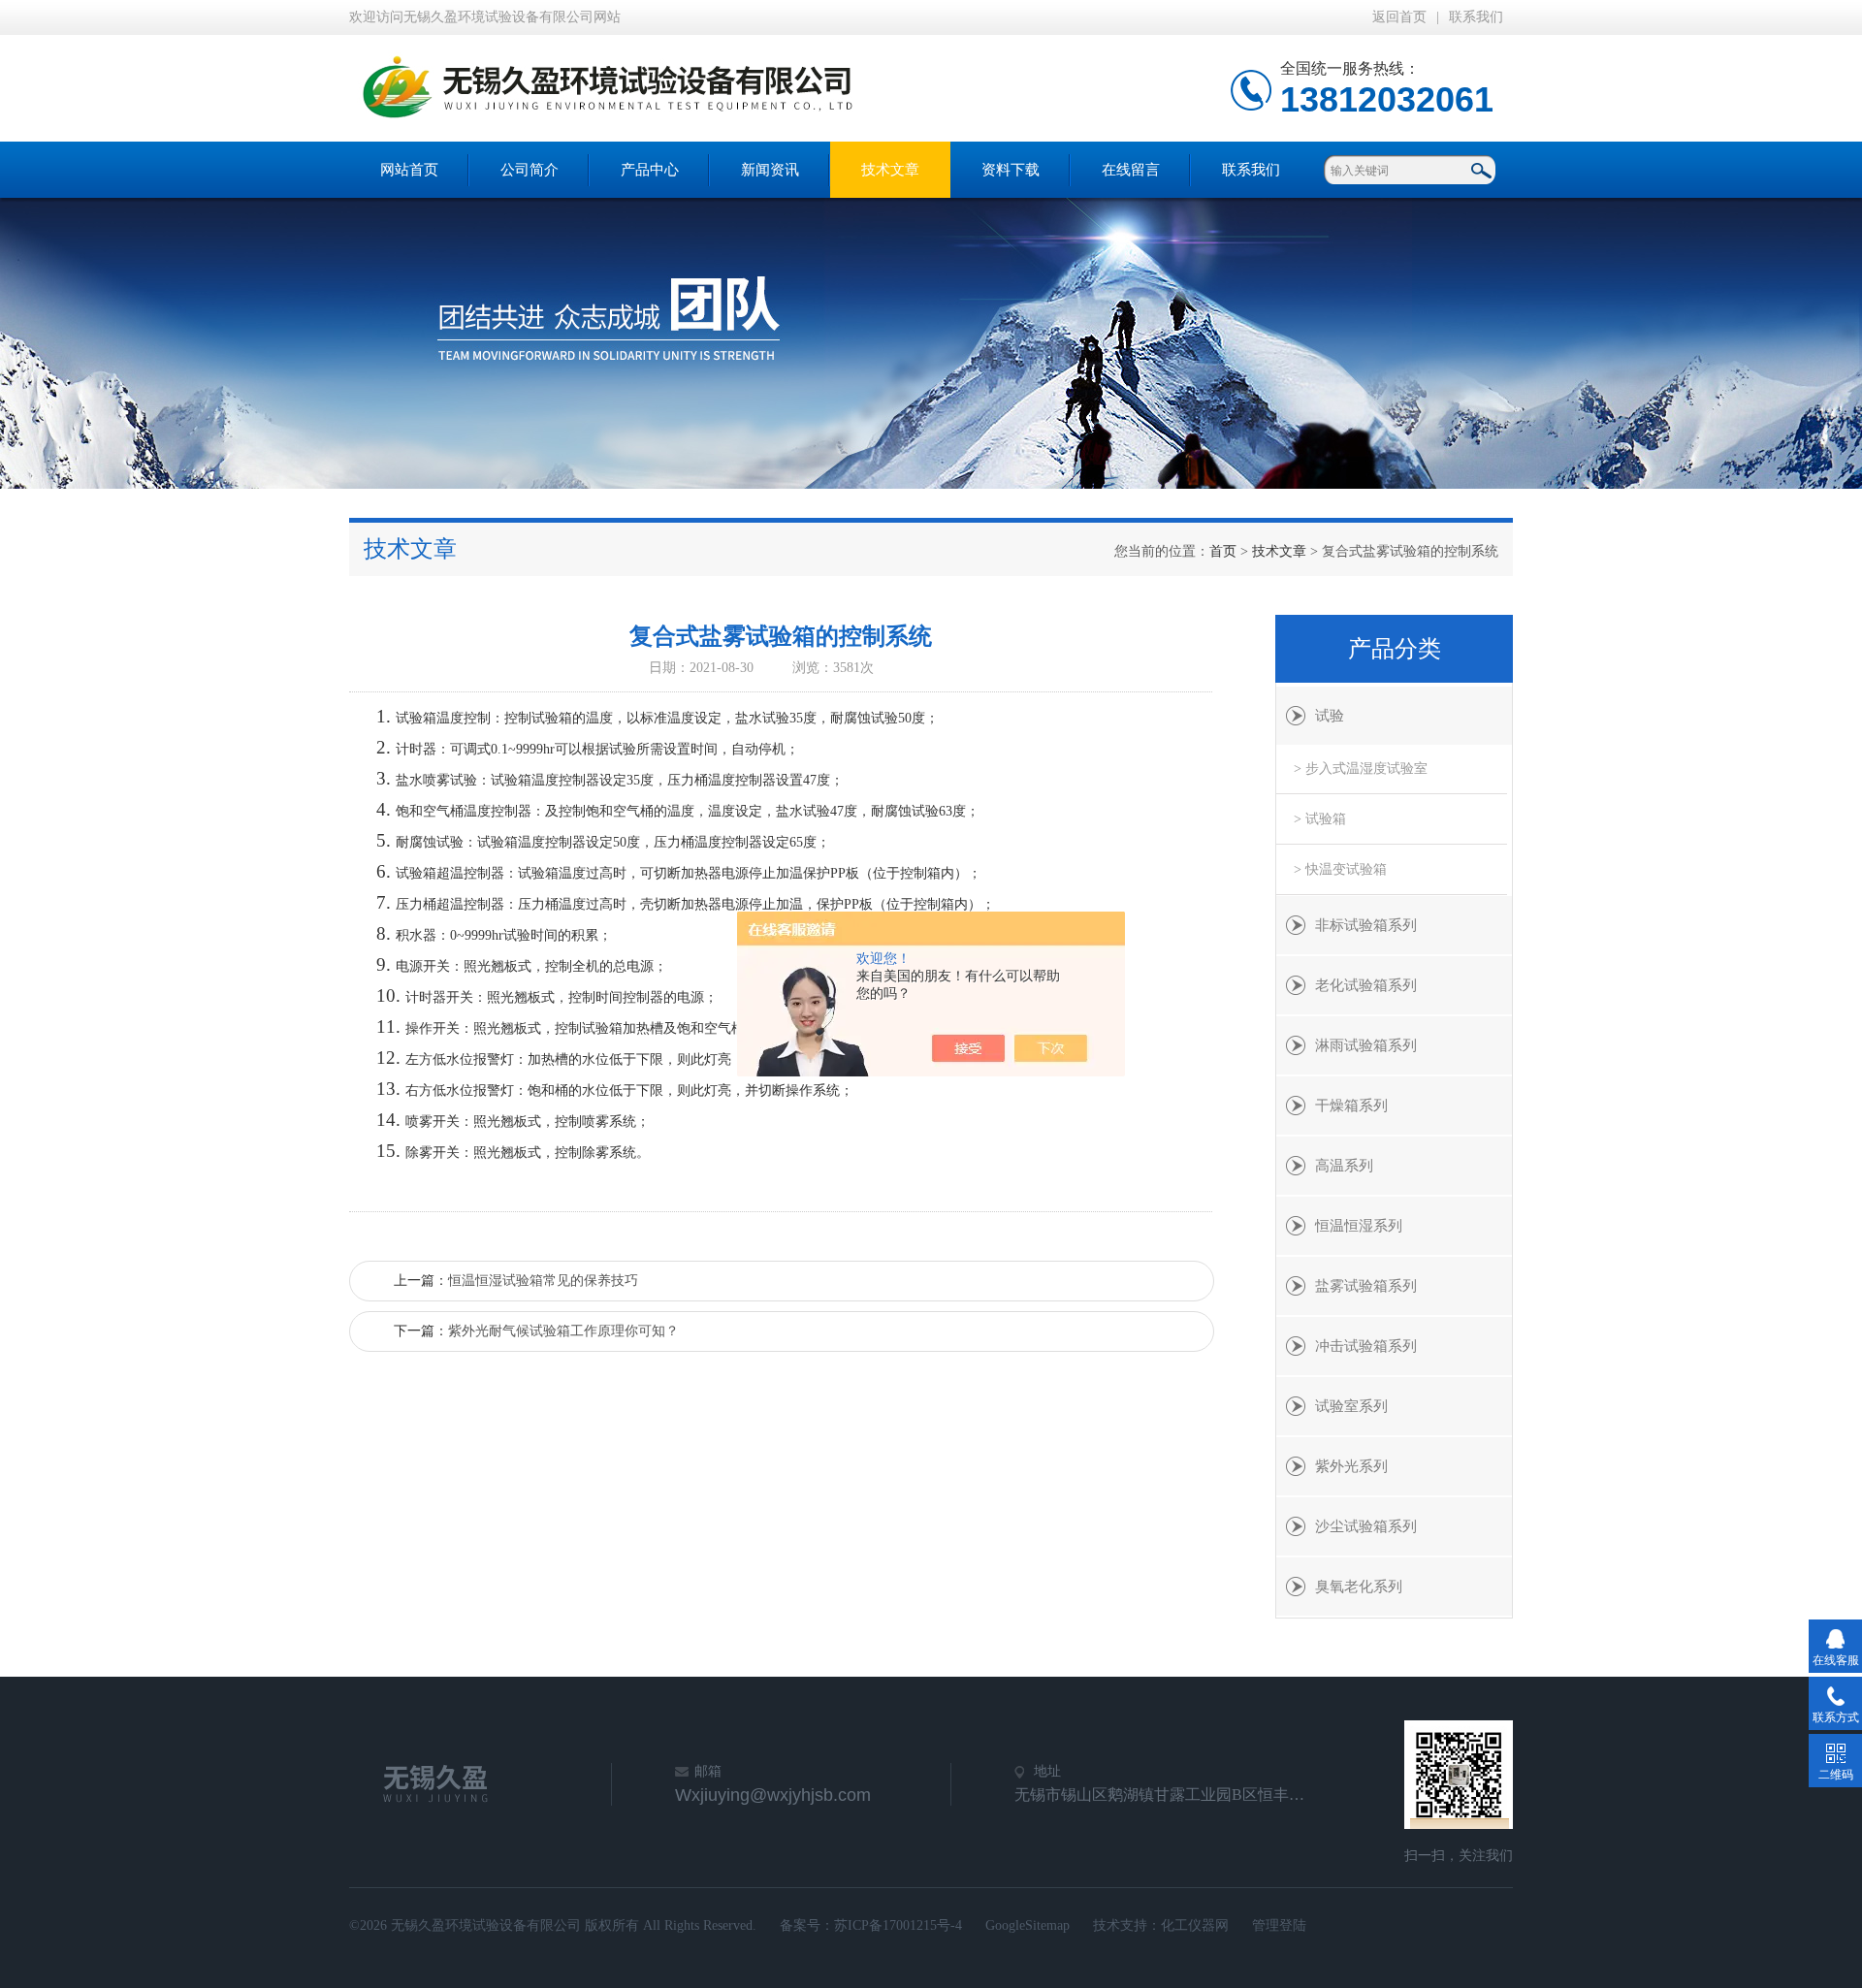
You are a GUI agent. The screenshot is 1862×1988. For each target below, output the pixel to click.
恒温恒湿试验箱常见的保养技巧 (543, 1281)
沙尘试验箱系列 (1366, 1526)
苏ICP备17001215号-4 (898, 1925)
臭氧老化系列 (1359, 1587)
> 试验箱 (1320, 819)
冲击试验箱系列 (1366, 1346)
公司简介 (530, 170)
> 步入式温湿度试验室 (1361, 769)
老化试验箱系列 (1366, 985)
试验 (1330, 716)
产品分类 (1395, 649)
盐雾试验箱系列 (1366, 1286)
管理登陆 (1279, 1925)
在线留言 (1131, 170)
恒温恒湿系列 (1359, 1226)
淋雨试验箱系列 (1366, 1045)
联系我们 (1476, 17)
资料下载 (1011, 170)
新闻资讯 (770, 170)
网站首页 (409, 170)
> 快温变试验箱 (1340, 869)
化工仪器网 (1195, 1925)
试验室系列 (1351, 1406)
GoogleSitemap (1027, 1925)
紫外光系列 (1351, 1466)
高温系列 (1344, 1166)
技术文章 (890, 170)
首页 (1223, 551)
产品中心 (650, 170)
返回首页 (1399, 17)
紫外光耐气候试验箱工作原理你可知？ (563, 1331)
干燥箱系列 (1351, 1106)
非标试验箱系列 (1366, 925)
